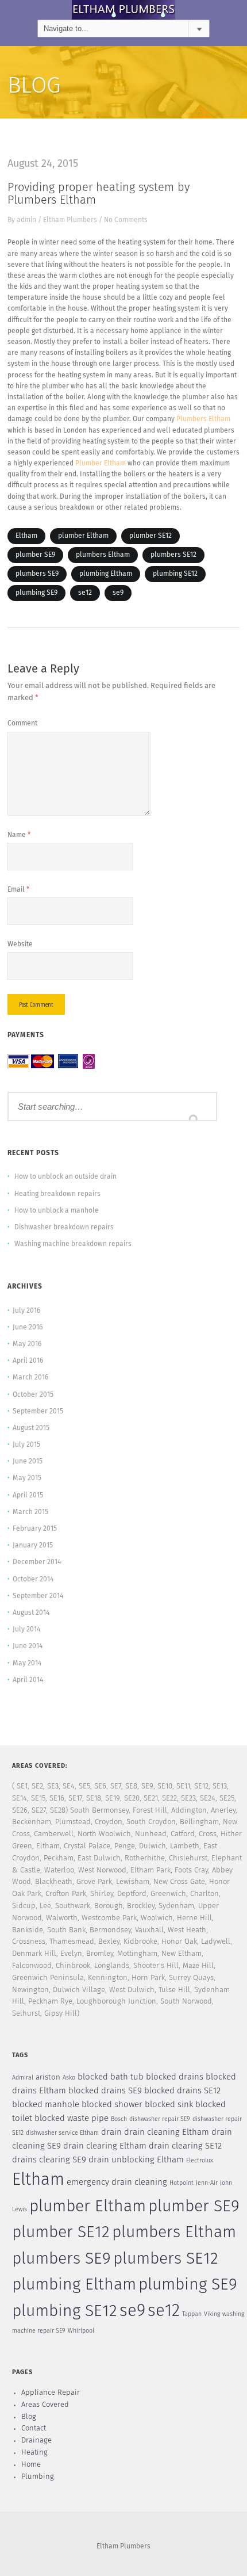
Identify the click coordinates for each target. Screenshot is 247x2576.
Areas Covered (45, 2405)
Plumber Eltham (101, 464)
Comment (22, 724)
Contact (34, 2428)
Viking (212, 2314)
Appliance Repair (51, 2393)
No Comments (126, 220)
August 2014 (31, 1613)
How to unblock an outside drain (65, 1177)
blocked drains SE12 (182, 2091)
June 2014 (28, 1646)
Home (31, 2465)
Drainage (36, 2441)
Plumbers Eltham (203, 419)
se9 (118, 593)
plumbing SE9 (36, 593)
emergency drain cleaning (117, 2182)
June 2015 (28, 1462)
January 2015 (33, 1546)
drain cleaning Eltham (167, 2132)
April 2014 (28, 1680)
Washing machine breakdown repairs (73, 1244)
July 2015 (26, 1445)
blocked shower (112, 2105)
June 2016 (28, 1328)
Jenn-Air (207, 2183)
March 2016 (30, 1378)
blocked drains (175, 2077)
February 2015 (35, 1529)
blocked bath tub (111, 2077)
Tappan (192, 2314)
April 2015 (28, 1496)
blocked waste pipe (72, 2118)
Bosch (119, 2119)
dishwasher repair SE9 (160, 2119)
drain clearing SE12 (185, 2146)
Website (20, 945)
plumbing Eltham (106, 574)
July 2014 (26, 1630)
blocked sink (169, 2105)
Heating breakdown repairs (57, 1194)
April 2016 (28, 1361)
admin (26, 220)
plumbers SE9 (37, 574)
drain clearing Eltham (105, 2146)
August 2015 (31, 1428)
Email (18, 890)
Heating (34, 2453)
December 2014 (37, 1562)
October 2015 (33, 1395)
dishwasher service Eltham (62, 2133)
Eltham (26, 536)
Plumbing (38, 2477)
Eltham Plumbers (70, 220)
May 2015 (27, 1478)
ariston (48, 2078)
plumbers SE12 (173, 555)
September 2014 (38, 1596)
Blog (29, 2417)
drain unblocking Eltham (136, 2160)
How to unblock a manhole (57, 1211)
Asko (69, 2078)
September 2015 (38, 1412)
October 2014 (33, 1580)
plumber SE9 (35, 555)
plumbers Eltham (103, 555)
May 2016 (27, 1344)
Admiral (23, 2078)
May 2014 (27, 1664)
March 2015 (30, 1512)
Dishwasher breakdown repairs (64, 1228)
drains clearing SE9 (49, 2160)
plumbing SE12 (175, 574)
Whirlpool (81, 2331)
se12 (85, 593)
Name (19, 835)
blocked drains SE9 (105, 2091)
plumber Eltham (83, 536)
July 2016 (26, 1311)
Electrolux (200, 2161)
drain (111, 2132)
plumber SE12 (150, 536)
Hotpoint (182, 2183)
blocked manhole (46, 2105)
